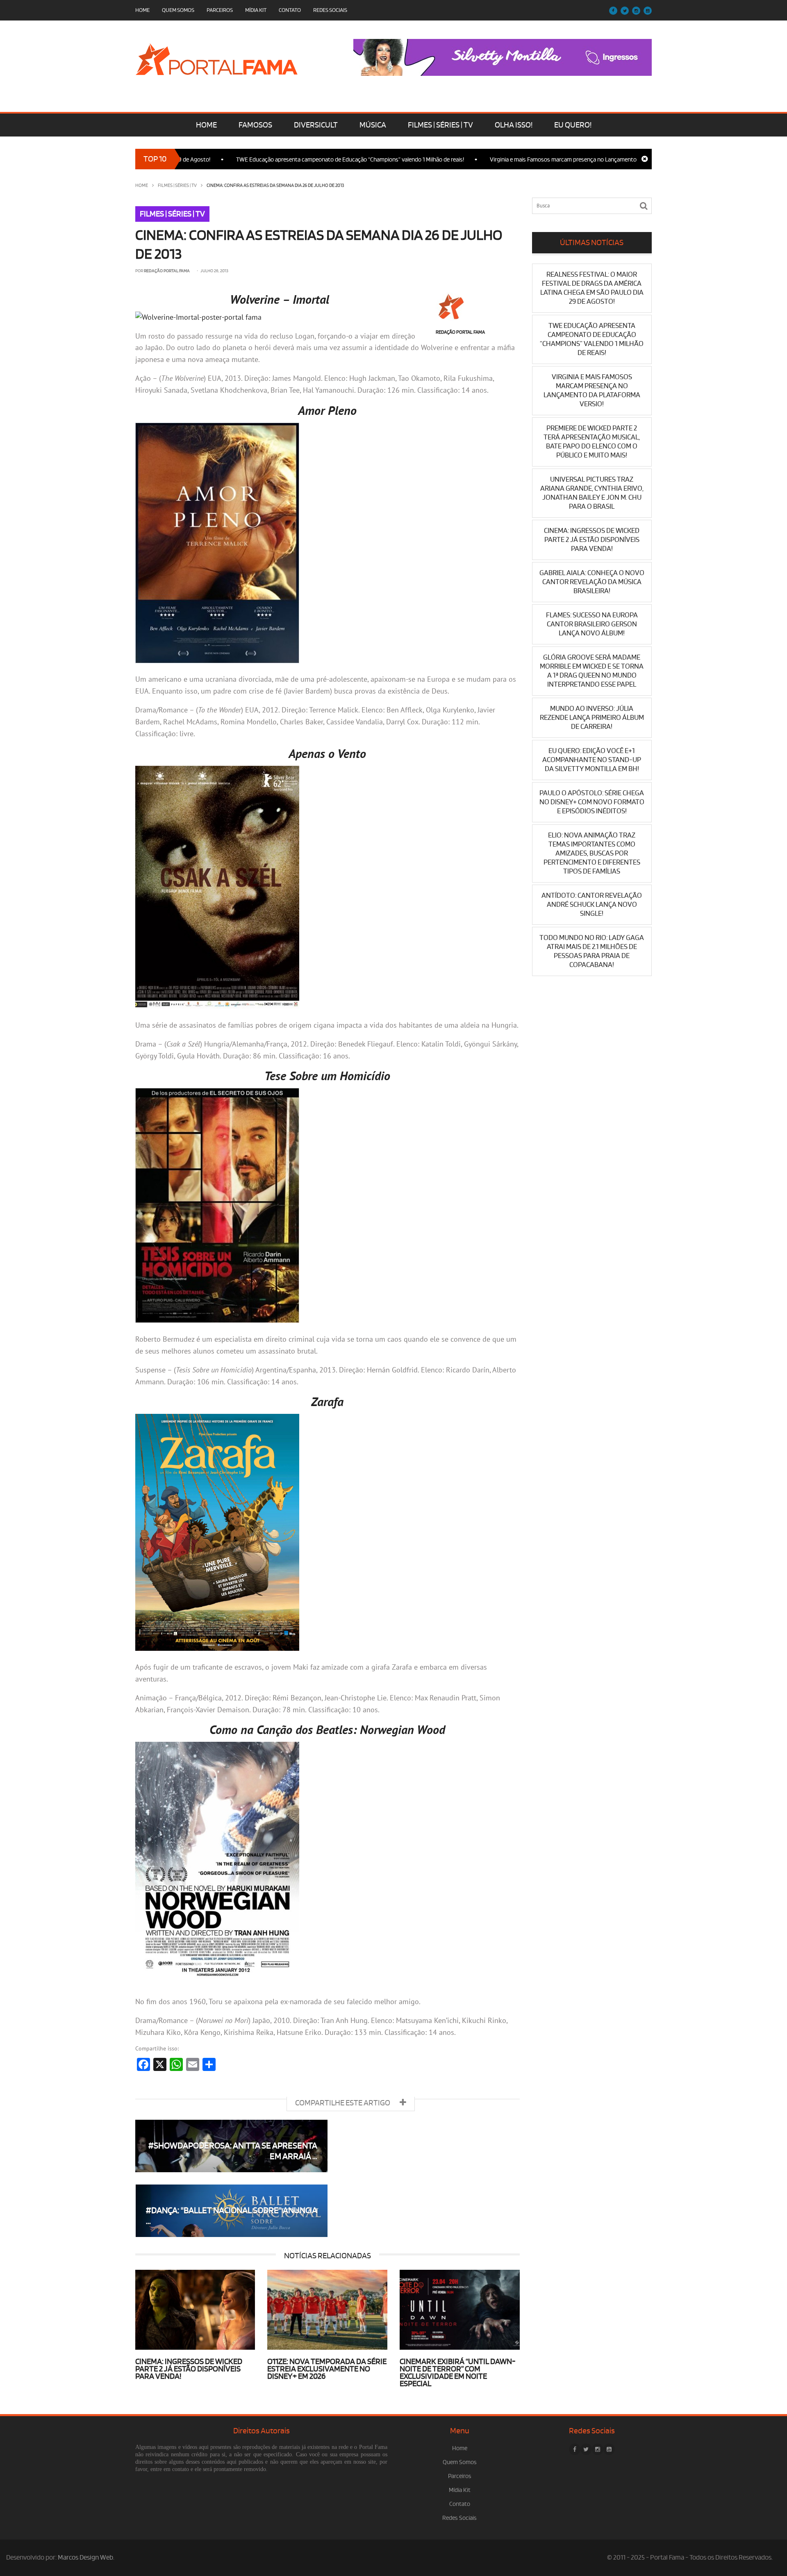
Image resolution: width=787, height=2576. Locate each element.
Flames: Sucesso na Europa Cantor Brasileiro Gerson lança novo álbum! (592, 624)
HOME (206, 125)
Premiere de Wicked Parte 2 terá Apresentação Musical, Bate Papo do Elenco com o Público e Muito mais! (592, 442)
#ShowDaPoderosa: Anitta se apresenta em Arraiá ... (233, 2151)
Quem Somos (178, 10)
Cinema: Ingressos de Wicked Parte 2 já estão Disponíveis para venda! (189, 2369)
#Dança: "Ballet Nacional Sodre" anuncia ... (231, 2216)
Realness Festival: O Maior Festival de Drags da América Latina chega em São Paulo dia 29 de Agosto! (592, 288)
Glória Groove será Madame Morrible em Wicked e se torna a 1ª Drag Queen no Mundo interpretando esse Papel (592, 671)
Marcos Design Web (85, 2558)
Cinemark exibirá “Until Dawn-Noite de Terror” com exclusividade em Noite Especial (458, 2373)
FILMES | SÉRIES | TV (440, 125)
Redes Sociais (330, 10)
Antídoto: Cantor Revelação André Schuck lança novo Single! (592, 905)
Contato (290, 10)
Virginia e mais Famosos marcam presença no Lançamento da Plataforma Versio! (521, 160)
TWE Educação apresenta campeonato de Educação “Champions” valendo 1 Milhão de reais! (281, 160)
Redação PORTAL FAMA (167, 271)
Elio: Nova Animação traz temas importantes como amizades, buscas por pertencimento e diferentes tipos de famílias (592, 853)
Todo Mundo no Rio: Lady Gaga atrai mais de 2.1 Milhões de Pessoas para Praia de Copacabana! (592, 951)
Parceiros (220, 10)
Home (142, 10)
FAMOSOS (255, 125)
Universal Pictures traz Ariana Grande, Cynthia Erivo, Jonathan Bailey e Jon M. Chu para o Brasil (592, 493)
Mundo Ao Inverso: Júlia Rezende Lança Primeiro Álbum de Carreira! (592, 718)
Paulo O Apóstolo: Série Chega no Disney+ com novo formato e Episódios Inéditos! (592, 802)
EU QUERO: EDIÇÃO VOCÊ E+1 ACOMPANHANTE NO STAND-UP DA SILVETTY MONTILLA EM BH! (592, 760)
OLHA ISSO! (514, 125)
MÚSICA (373, 125)
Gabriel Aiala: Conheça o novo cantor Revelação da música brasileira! (592, 582)
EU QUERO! (573, 125)
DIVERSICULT (316, 125)
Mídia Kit (256, 10)
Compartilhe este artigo (343, 2103)
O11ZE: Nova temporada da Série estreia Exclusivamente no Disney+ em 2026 (327, 2369)
